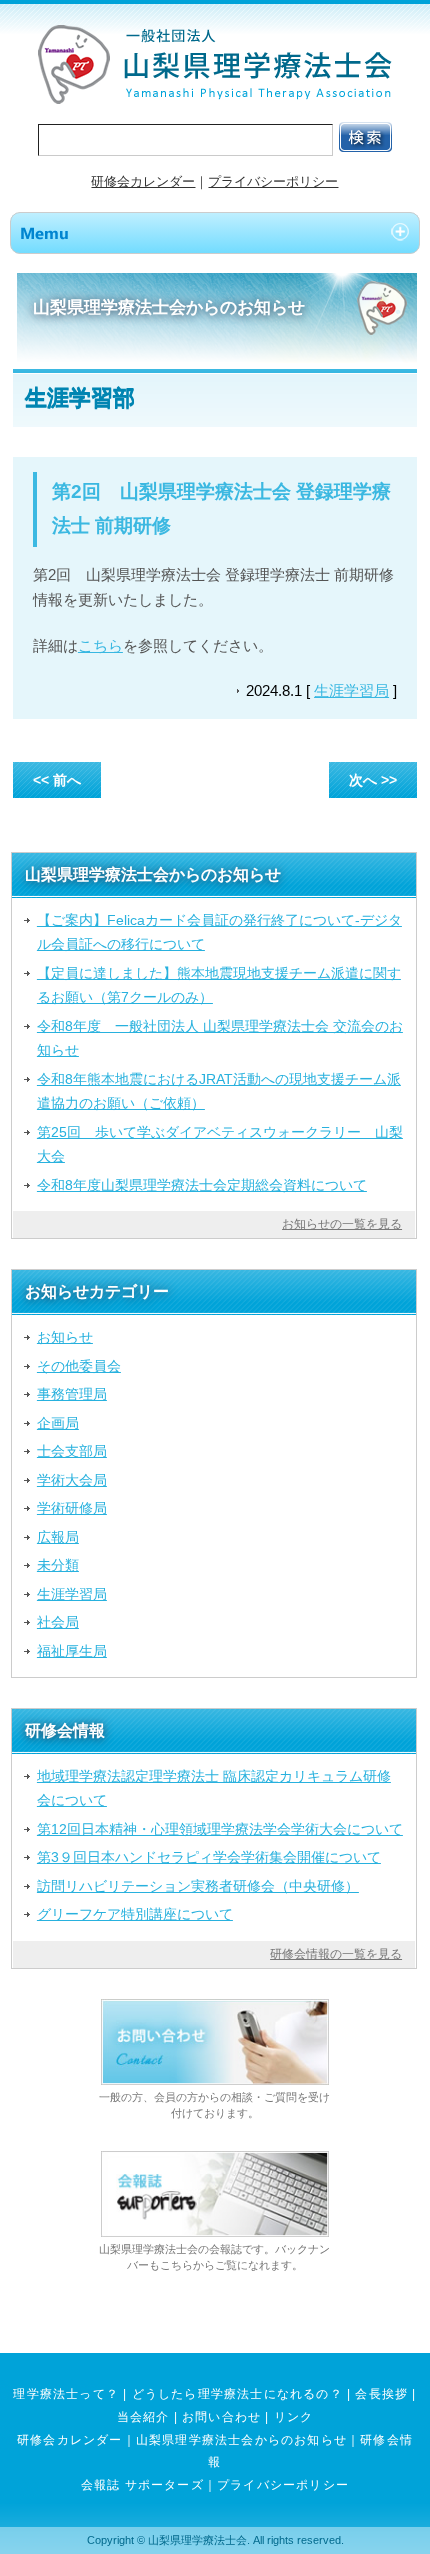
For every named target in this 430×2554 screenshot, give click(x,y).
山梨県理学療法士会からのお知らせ (241, 2440)
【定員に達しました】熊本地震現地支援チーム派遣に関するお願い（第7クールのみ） (219, 985)
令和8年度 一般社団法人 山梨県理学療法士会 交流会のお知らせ (220, 1038)
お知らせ (65, 1337)
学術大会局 (72, 1480)
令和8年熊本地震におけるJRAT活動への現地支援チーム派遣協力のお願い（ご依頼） (219, 1091)
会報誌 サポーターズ (142, 2485)
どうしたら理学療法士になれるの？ (237, 2394)
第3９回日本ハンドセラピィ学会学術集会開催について (209, 1857)
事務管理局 (72, 1394)
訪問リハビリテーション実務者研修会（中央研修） (198, 1886)
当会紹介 (143, 2417)
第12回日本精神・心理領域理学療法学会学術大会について (220, 1829)
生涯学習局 (351, 690)
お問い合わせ (221, 2417)
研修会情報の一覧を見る (336, 1954)
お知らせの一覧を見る (342, 1224)
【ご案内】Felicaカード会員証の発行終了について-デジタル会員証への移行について (219, 932)
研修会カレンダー (143, 181)
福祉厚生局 (72, 1651)
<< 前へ (57, 780)
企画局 (58, 1423)
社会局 (58, 1622)
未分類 (58, 1565)
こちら (100, 645)
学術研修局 (72, 1508)
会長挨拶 (381, 2394)
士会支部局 (72, 1451)
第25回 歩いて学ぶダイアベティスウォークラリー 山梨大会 (220, 1144)
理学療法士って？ (66, 2394)
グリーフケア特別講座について (135, 1914)
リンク (294, 2417)
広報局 (58, 1537)
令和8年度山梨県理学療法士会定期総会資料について (202, 1185)
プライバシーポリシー (273, 181)
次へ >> (373, 780)
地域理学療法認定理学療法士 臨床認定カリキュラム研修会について (214, 1788)
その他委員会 (79, 1366)
